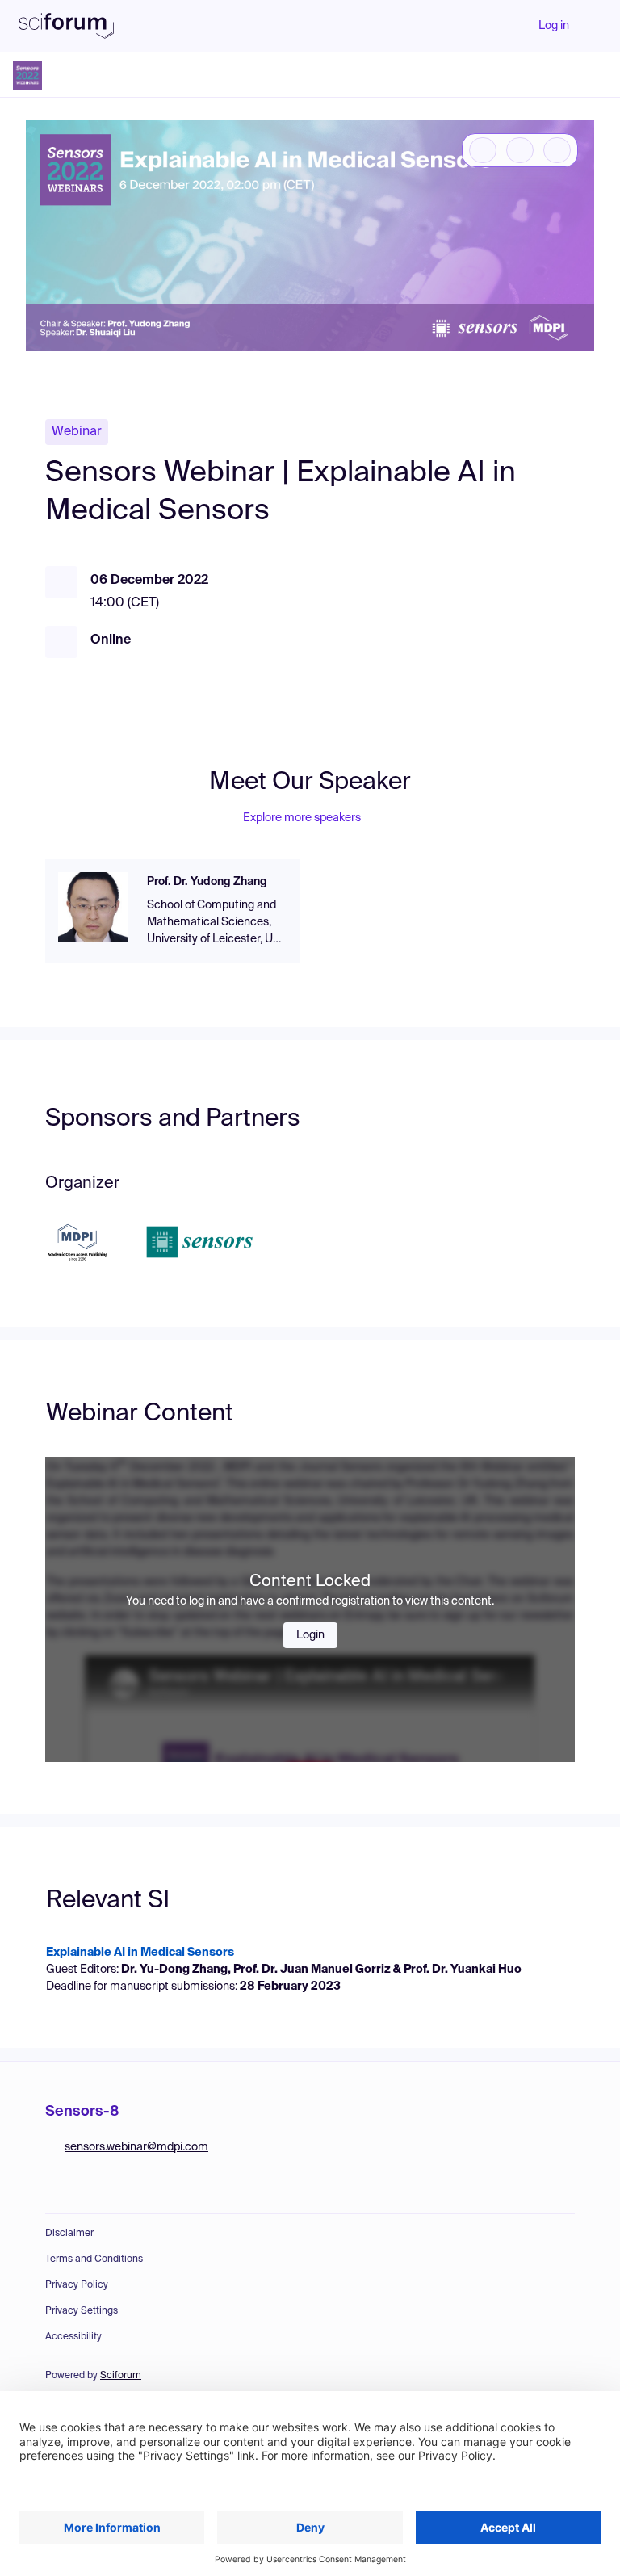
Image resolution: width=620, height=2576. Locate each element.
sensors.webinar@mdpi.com (136, 2147)
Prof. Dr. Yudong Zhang (207, 882)
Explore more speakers (302, 818)
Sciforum (121, 2376)
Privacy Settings (82, 2311)
